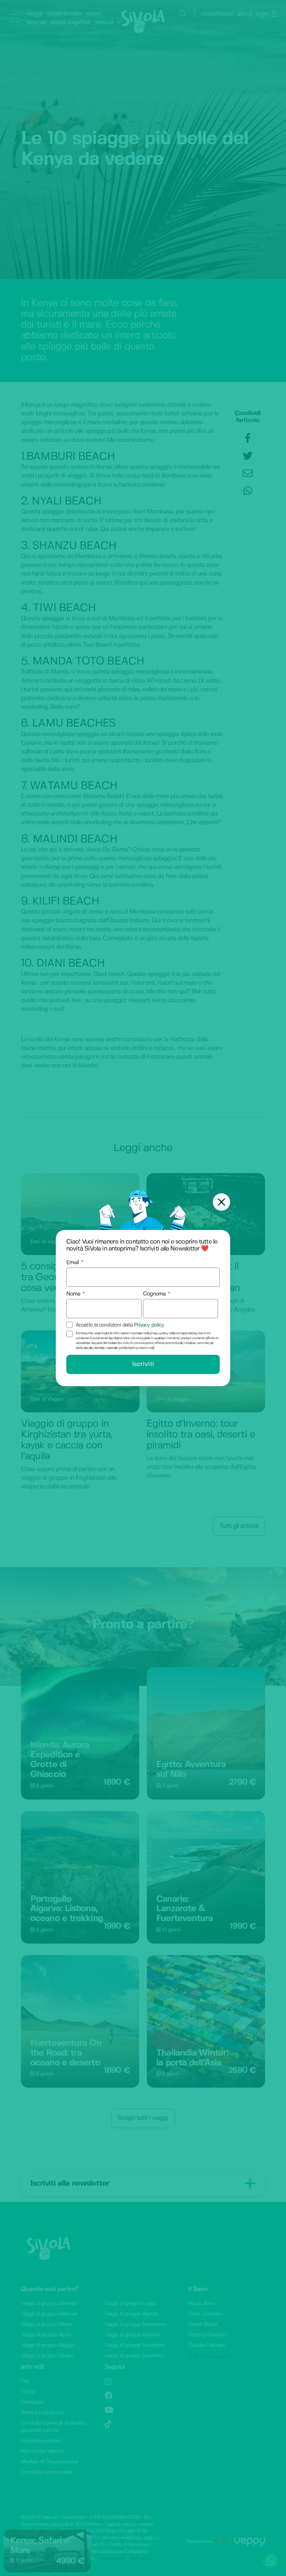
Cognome (155, 1294)
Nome (73, 1294)
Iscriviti (143, 1364)
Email (73, 1263)
